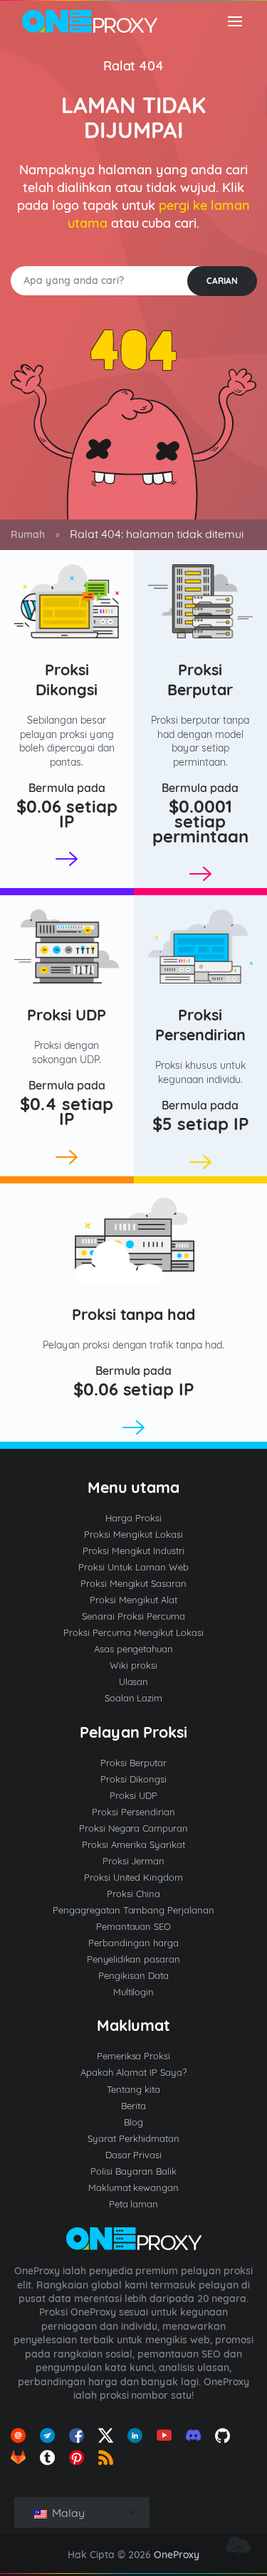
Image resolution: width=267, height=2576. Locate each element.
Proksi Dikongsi (67, 679)
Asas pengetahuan (134, 1649)
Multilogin (134, 1992)
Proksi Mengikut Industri (134, 1551)
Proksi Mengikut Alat (133, 1600)
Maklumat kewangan (134, 2187)
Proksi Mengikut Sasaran (134, 1583)
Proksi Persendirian (200, 1024)
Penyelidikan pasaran (134, 1959)
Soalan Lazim (134, 1698)
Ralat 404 (134, 66)
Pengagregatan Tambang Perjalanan (134, 1910)
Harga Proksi (133, 1518)
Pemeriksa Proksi (134, 2056)
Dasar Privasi (134, 2155)
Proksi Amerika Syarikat (133, 1844)
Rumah (28, 534)
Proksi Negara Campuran (134, 1828)
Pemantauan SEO (134, 1926)
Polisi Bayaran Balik (133, 2171)
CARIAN (222, 281)
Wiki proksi (133, 1665)
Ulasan (134, 1682)
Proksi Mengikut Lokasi (133, 1534)
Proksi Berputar (200, 679)
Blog (133, 2122)
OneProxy (177, 2555)
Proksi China (133, 1894)
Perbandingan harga (133, 1943)
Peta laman (134, 2204)
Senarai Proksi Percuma (133, 1616)
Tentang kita (133, 2089)
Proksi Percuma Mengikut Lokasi (133, 1632)
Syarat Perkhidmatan (133, 2138)
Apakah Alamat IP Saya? (133, 2072)
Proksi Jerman (134, 1861)
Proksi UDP (67, 1014)
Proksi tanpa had (134, 1314)
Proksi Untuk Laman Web (133, 1567)
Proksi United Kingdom (134, 1877)
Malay (67, 2513)
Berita (133, 2106)
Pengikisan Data (133, 1975)
